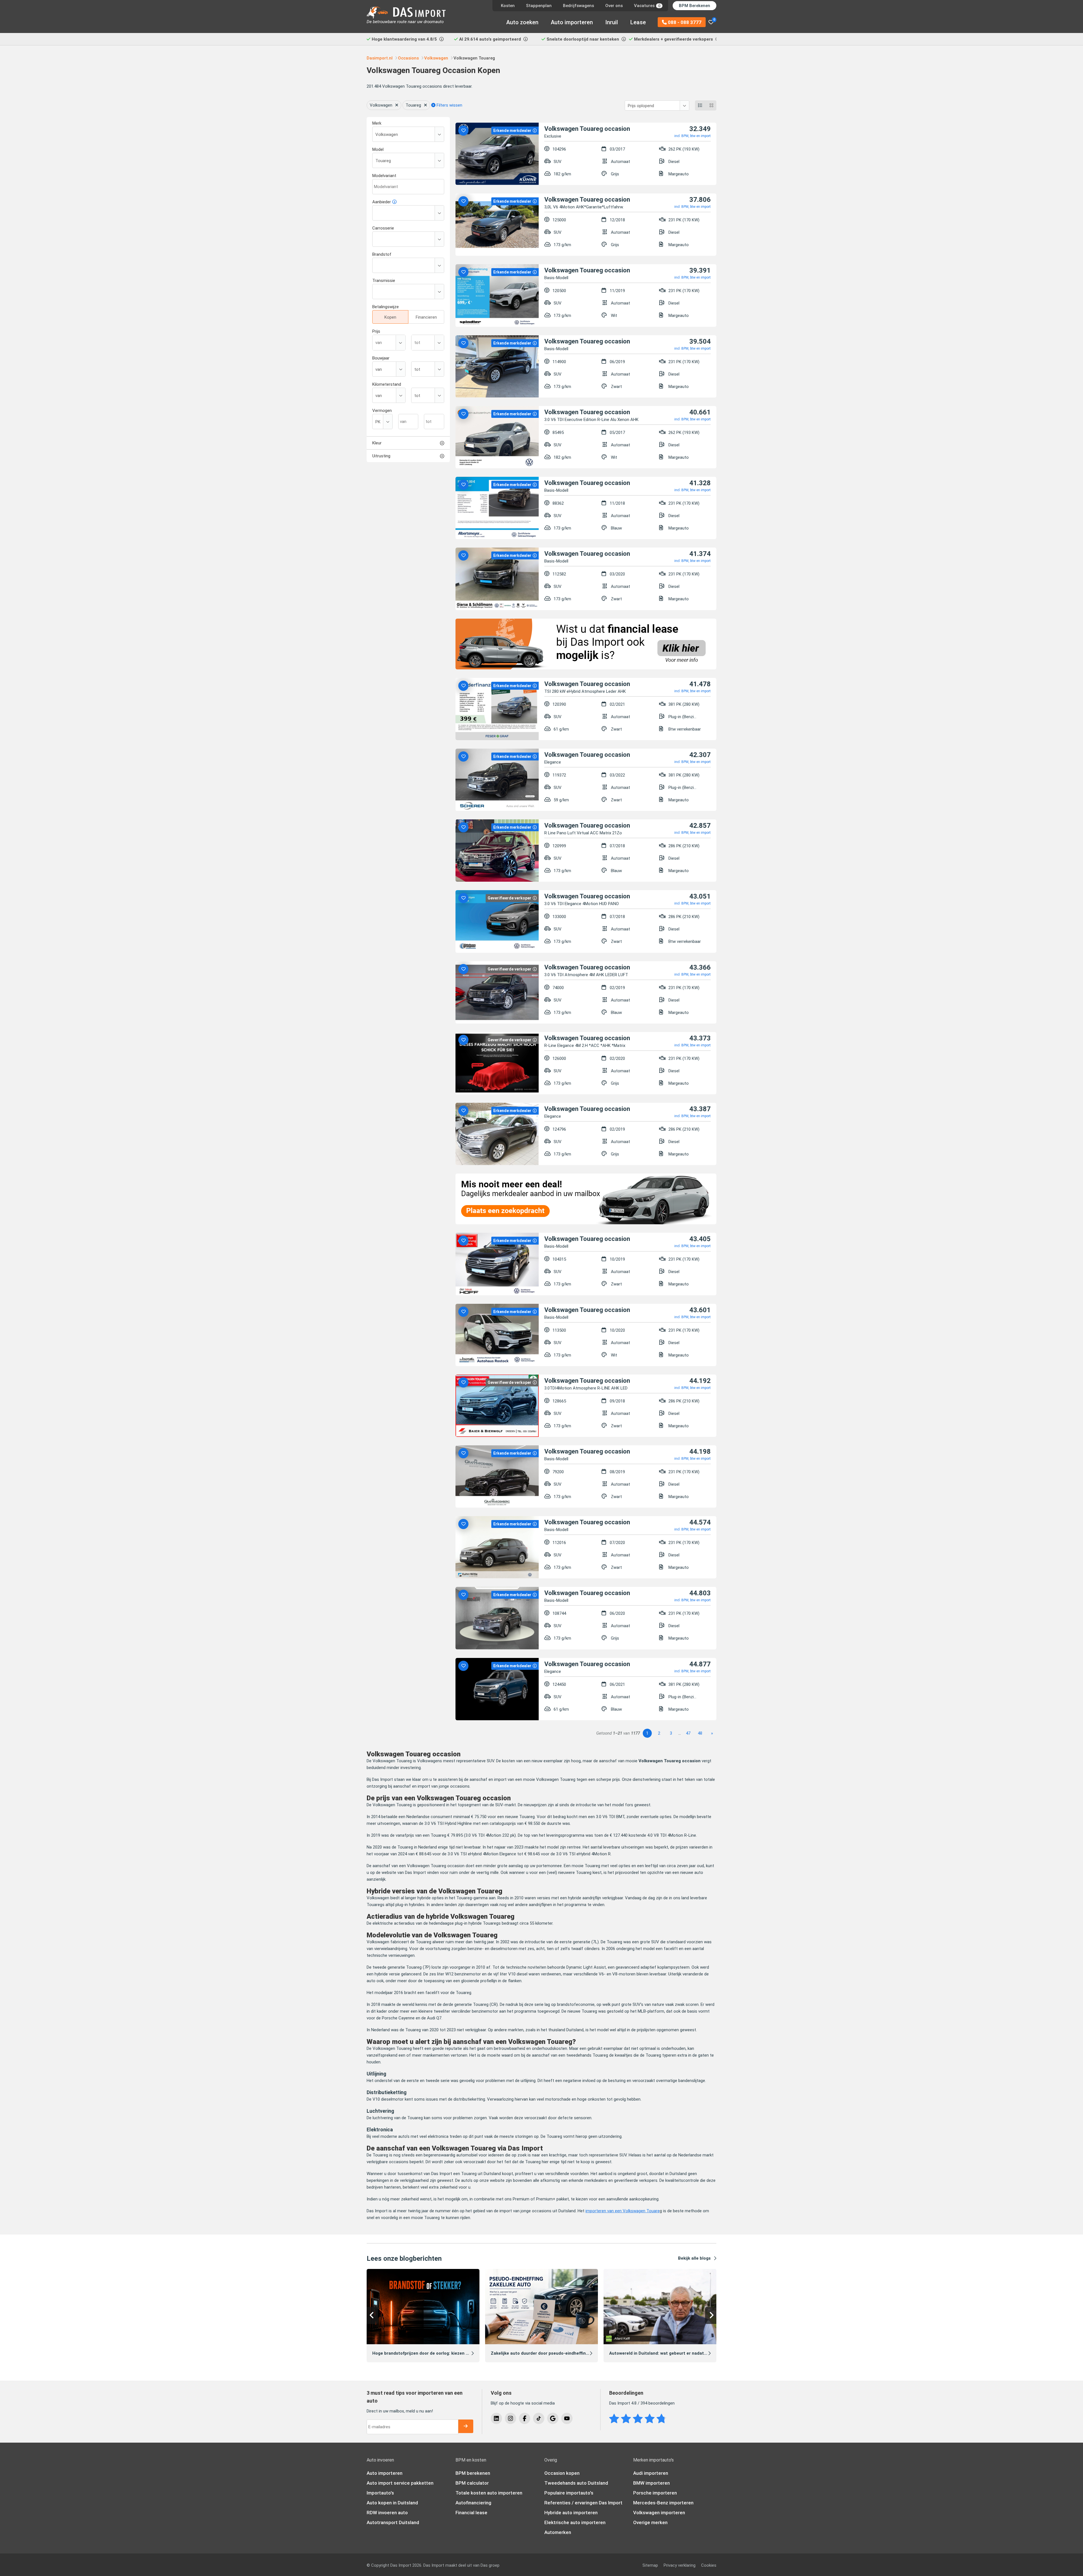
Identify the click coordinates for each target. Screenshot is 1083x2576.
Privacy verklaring (680, 2565)
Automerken (558, 2532)
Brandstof (382, 254)
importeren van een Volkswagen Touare (623, 2211)
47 (688, 1733)
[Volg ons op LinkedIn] (496, 2418)
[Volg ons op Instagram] (510, 2418)
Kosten (508, 6)
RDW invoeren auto (387, 2513)
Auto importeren (572, 22)
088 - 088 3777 (684, 22)
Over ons (614, 6)
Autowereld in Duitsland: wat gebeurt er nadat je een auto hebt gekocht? (684, 2353)
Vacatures (647, 6)
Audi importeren (651, 2473)
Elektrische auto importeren (575, 2522)
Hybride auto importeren (571, 2513)
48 (700, 1733)
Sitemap (650, 2565)
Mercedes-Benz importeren (663, 2503)
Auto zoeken (522, 22)
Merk (377, 123)
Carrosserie (383, 228)
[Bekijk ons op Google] (553, 2418)
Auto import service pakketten (400, 2483)
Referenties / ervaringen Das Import (583, 2503)
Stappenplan (539, 6)
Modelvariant (384, 176)
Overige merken (650, 2522)
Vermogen (382, 411)
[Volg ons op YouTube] (567, 2418)
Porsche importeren (655, 2493)
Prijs (376, 331)
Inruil (612, 22)
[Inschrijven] (466, 2426)
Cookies (709, 2565)
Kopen (390, 317)
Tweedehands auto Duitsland (576, 2483)
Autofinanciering (473, 2503)
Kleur (377, 443)
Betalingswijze (386, 307)
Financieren (426, 317)
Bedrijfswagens (578, 6)
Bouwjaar (381, 358)
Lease (638, 22)
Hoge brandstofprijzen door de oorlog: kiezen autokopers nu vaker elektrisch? (452, 2353)
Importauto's (380, 2493)
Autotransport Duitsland (393, 2522)
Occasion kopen (562, 2473)
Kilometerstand (387, 384)
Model (378, 149)
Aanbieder (382, 202)
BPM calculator (472, 2483)
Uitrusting (381, 456)
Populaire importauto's (569, 2493)
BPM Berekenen (695, 6)
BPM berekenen (473, 2473)
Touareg (413, 105)
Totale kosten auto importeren (489, 2493)
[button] (372, 2315)
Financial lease (471, 2513)
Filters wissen (449, 105)
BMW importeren (651, 2483)
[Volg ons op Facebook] (525, 2418)
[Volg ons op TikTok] (539, 2418)
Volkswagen (381, 105)
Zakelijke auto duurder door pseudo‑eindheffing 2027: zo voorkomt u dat (565, 2353)
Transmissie (384, 281)
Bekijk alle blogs (694, 2258)
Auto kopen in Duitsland (392, 2503)
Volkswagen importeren (659, 2513)
